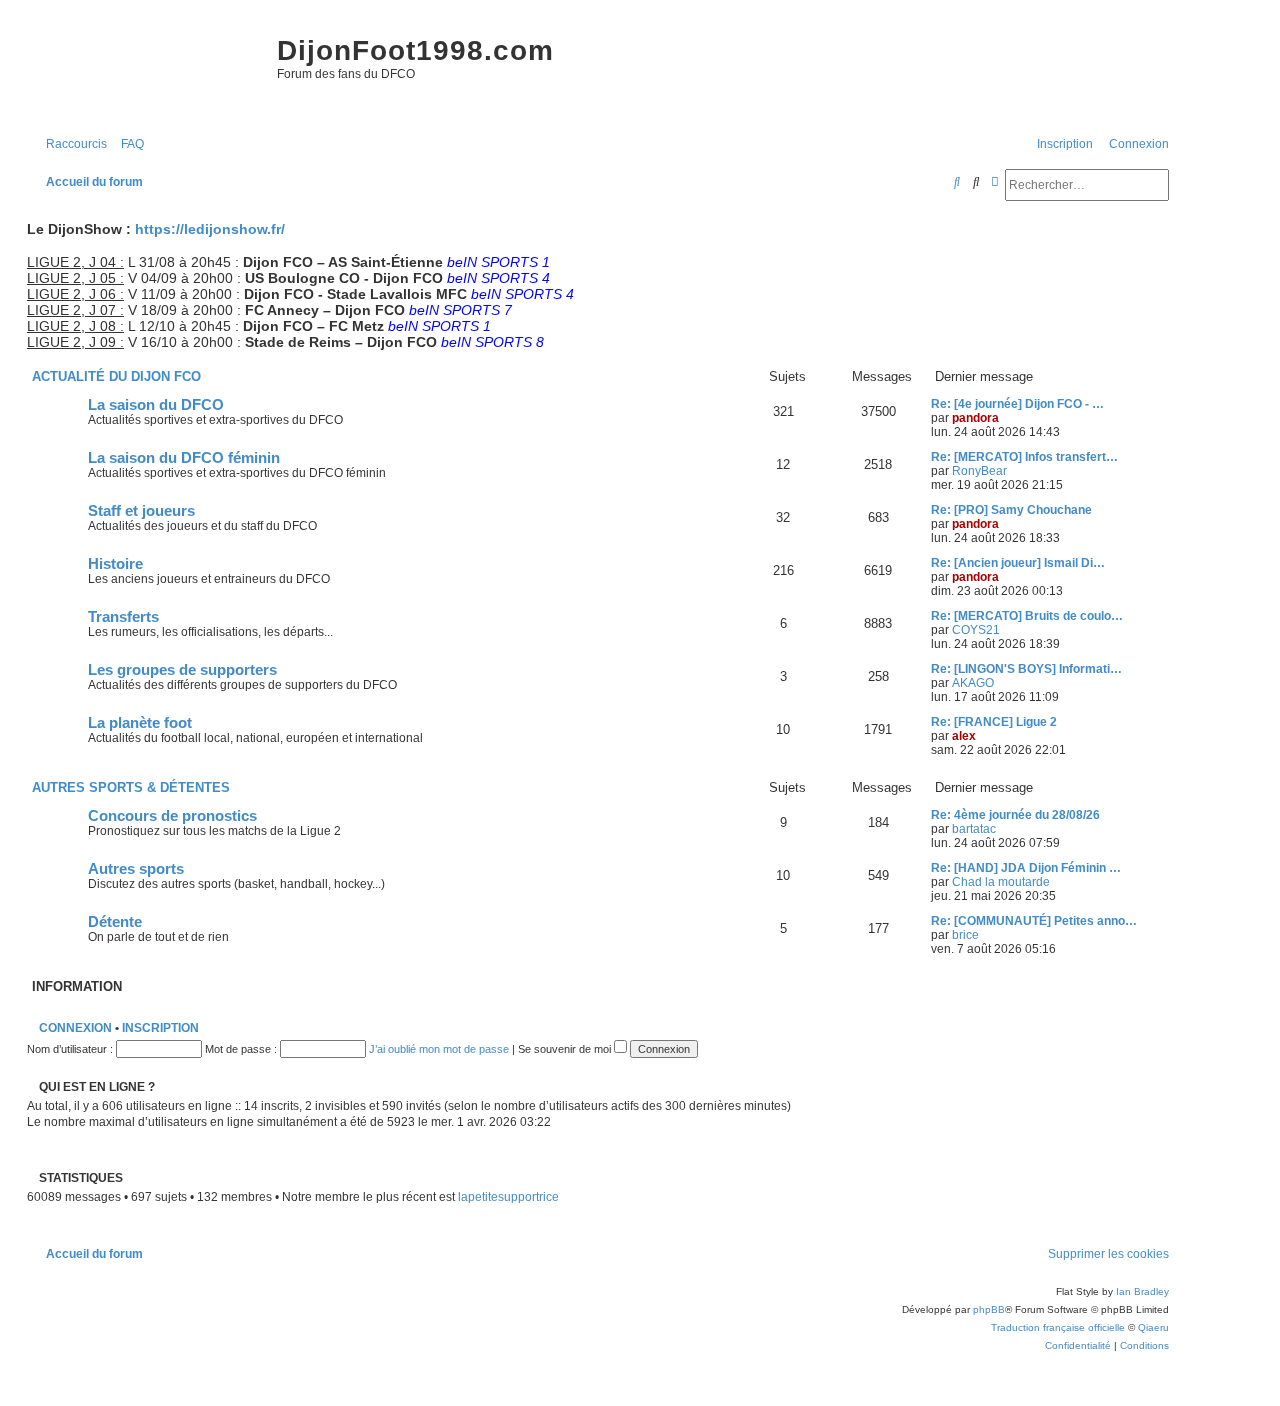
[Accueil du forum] (147, 70)
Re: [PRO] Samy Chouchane (1011, 510)
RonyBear (979, 471)
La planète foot (140, 723)
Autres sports (136, 869)
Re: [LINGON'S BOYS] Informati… (1026, 669)
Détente (115, 922)
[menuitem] (128, 144)
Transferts (123, 617)
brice (965, 935)
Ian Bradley (1142, 1291)
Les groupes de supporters (182, 670)
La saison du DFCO (156, 405)
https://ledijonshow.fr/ (210, 229)
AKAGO (973, 683)
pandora (975, 418)
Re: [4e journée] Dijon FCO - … (1017, 404)
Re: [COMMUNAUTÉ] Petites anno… (1034, 921)
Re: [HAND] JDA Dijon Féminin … (1026, 868)
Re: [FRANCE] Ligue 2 (994, 722)
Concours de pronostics (172, 816)
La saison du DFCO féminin (184, 458)
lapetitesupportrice (508, 1197)
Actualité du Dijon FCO (116, 376)
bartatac (974, 829)
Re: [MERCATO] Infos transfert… (1024, 457)
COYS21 (976, 630)
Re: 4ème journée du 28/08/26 (1015, 815)
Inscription (160, 1028)
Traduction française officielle (1058, 1327)
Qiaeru (1153, 1327)
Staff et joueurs (141, 511)
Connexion (75, 1028)
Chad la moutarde (1001, 882)
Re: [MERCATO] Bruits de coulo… (1027, 616)
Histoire (115, 564)
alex (964, 736)
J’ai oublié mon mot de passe (439, 1049)
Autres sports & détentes (131, 787)
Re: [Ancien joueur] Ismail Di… (1018, 563)
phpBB (989, 1309)
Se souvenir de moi (566, 1049)
